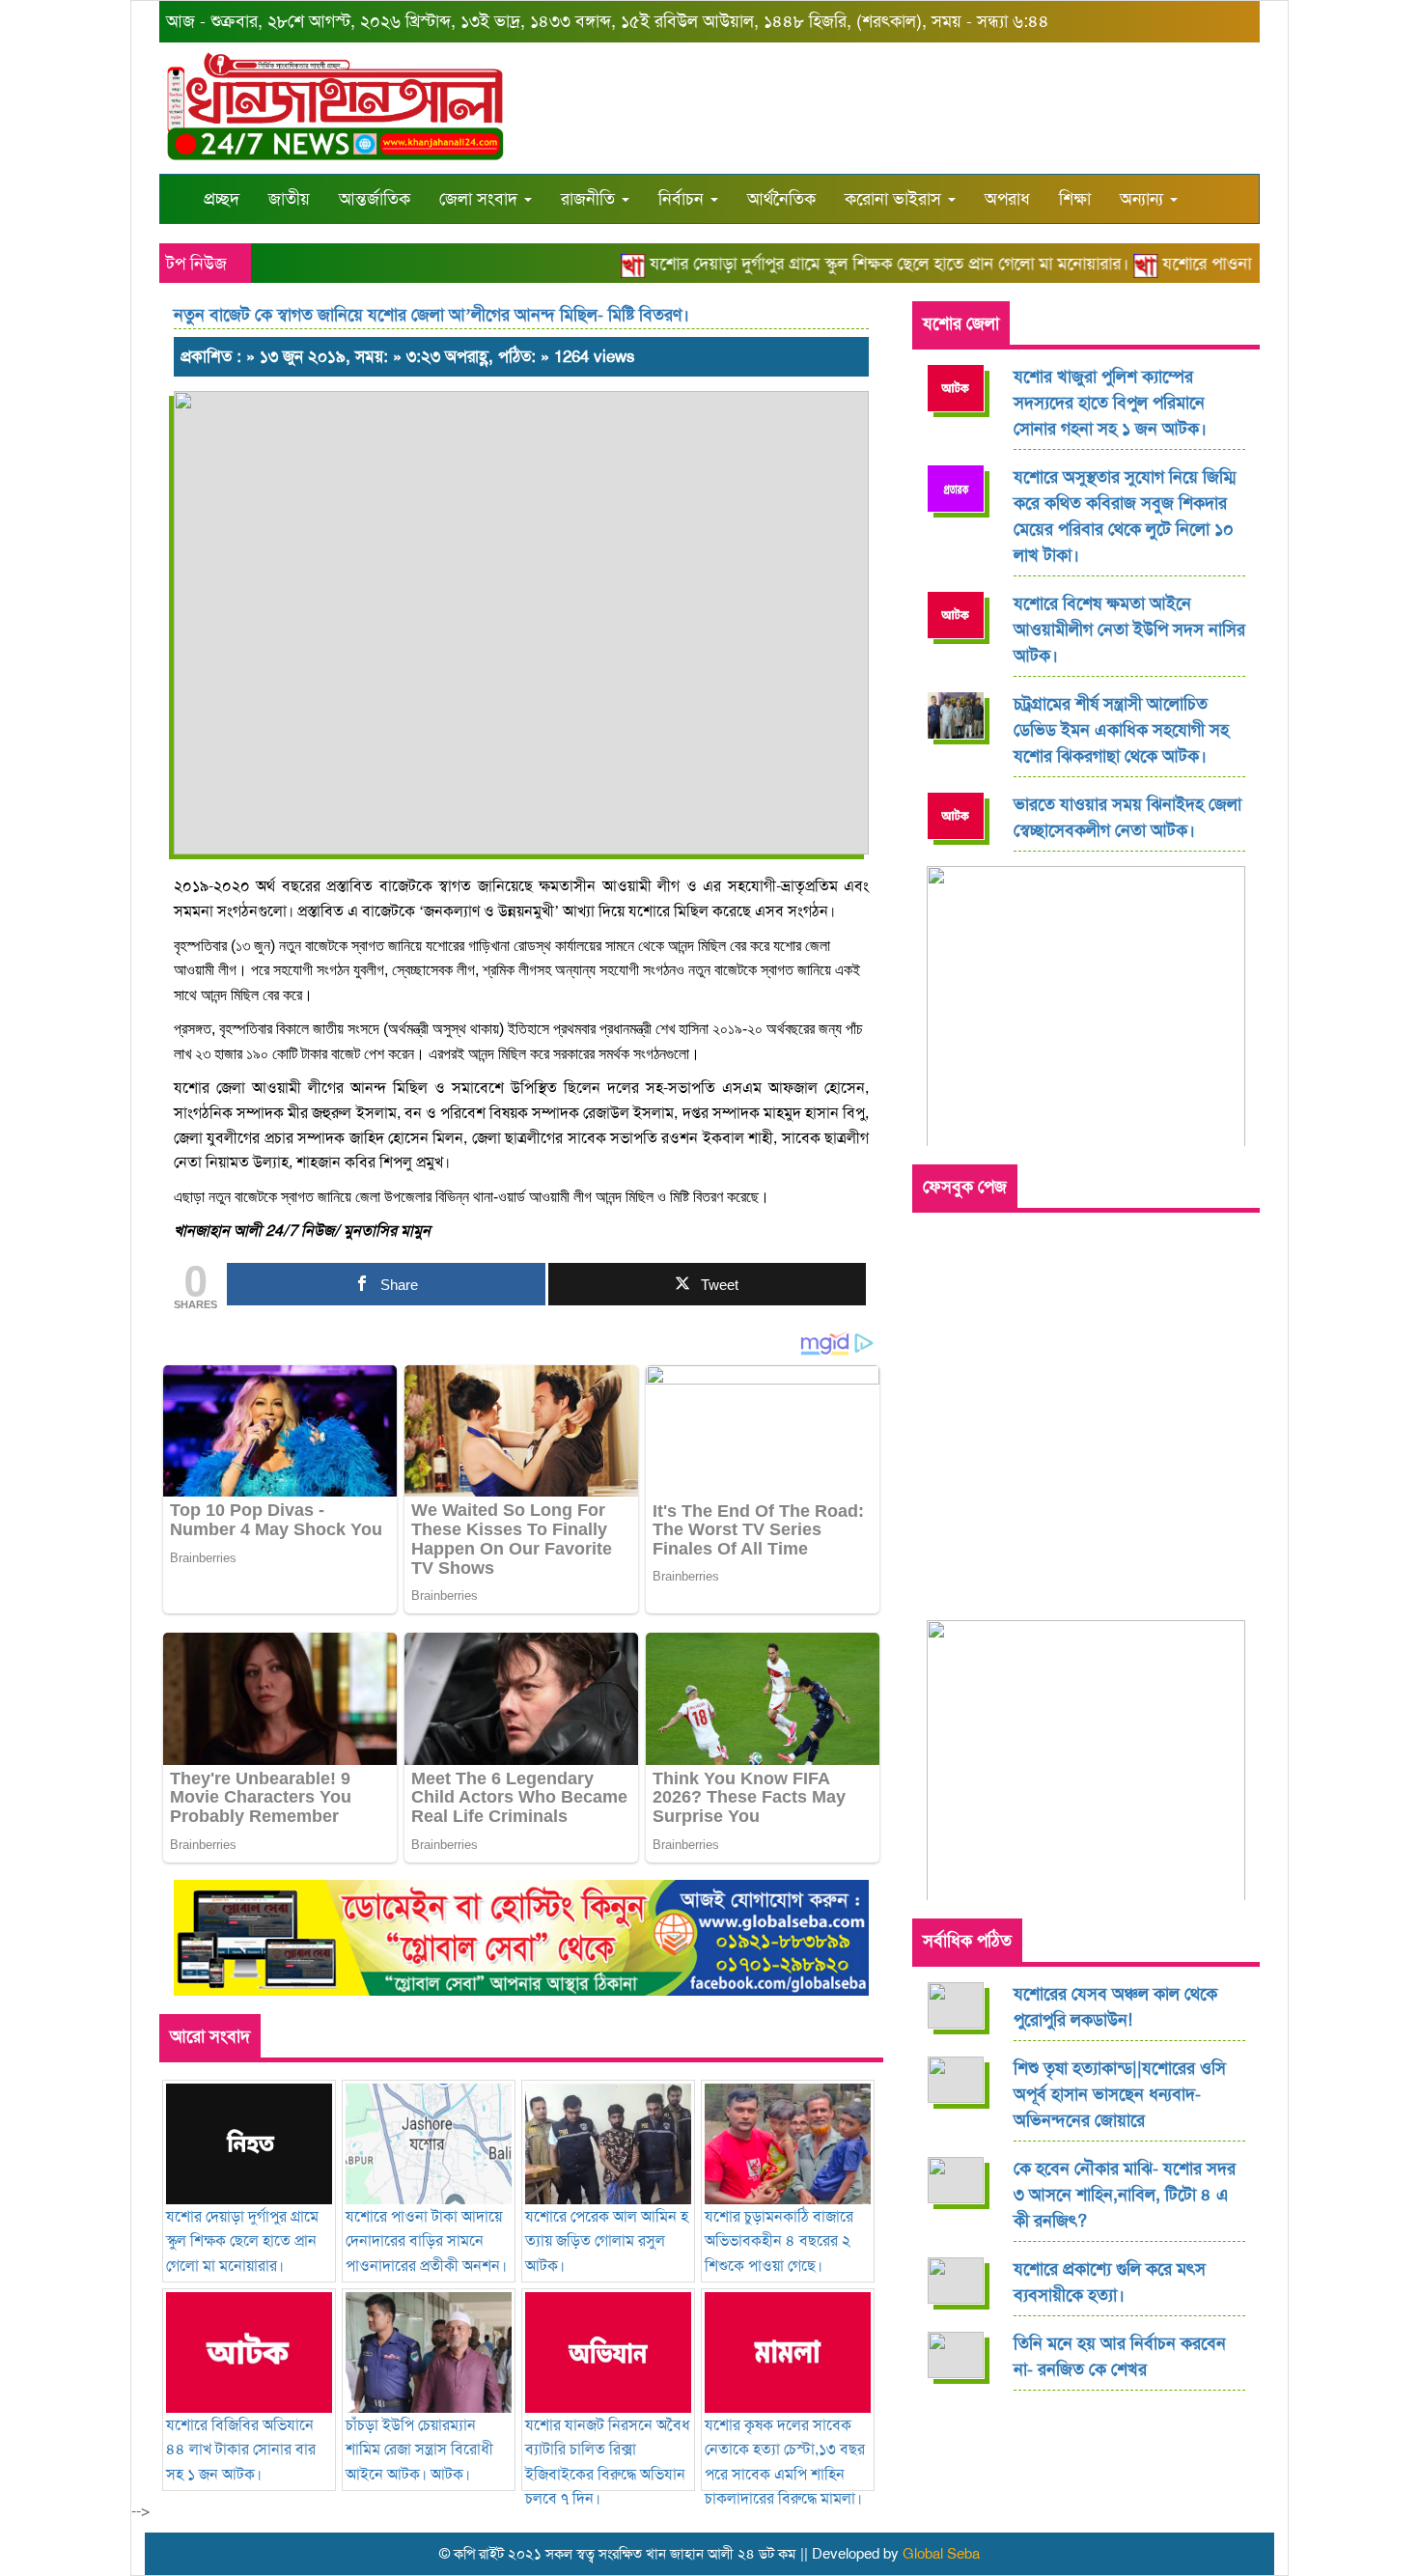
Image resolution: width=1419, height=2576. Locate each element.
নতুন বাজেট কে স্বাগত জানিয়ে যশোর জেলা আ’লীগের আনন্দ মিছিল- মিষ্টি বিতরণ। (431, 315)
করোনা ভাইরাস (895, 199)
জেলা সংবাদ (481, 199)
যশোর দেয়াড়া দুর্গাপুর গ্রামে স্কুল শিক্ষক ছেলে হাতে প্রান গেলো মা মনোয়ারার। (859, 264)
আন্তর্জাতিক (375, 199)
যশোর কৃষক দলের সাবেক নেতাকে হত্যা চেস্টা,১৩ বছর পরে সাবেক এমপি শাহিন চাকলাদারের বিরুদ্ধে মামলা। (785, 2462)
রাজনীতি (590, 199)
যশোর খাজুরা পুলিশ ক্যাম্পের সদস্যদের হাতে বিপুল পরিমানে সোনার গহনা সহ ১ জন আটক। (1110, 403)
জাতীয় (289, 199)
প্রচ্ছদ (222, 199)
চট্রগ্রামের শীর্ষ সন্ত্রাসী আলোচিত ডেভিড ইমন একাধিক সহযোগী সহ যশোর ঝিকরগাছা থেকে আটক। (1121, 730)
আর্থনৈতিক (781, 199)
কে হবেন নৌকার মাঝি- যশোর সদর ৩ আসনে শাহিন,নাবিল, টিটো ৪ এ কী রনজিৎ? (1125, 2195)
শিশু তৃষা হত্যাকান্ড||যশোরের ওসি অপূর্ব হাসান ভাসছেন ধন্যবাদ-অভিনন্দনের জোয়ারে (1120, 2094)
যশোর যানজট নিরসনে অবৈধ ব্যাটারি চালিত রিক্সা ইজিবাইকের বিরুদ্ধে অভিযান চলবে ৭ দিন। (608, 2462)
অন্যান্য (1144, 199)
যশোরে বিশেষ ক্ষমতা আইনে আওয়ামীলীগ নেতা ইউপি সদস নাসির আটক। (1129, 630)
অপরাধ (1007, 199)
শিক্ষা (1075, 199)
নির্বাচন (683, 199)
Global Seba (941, 2554)
